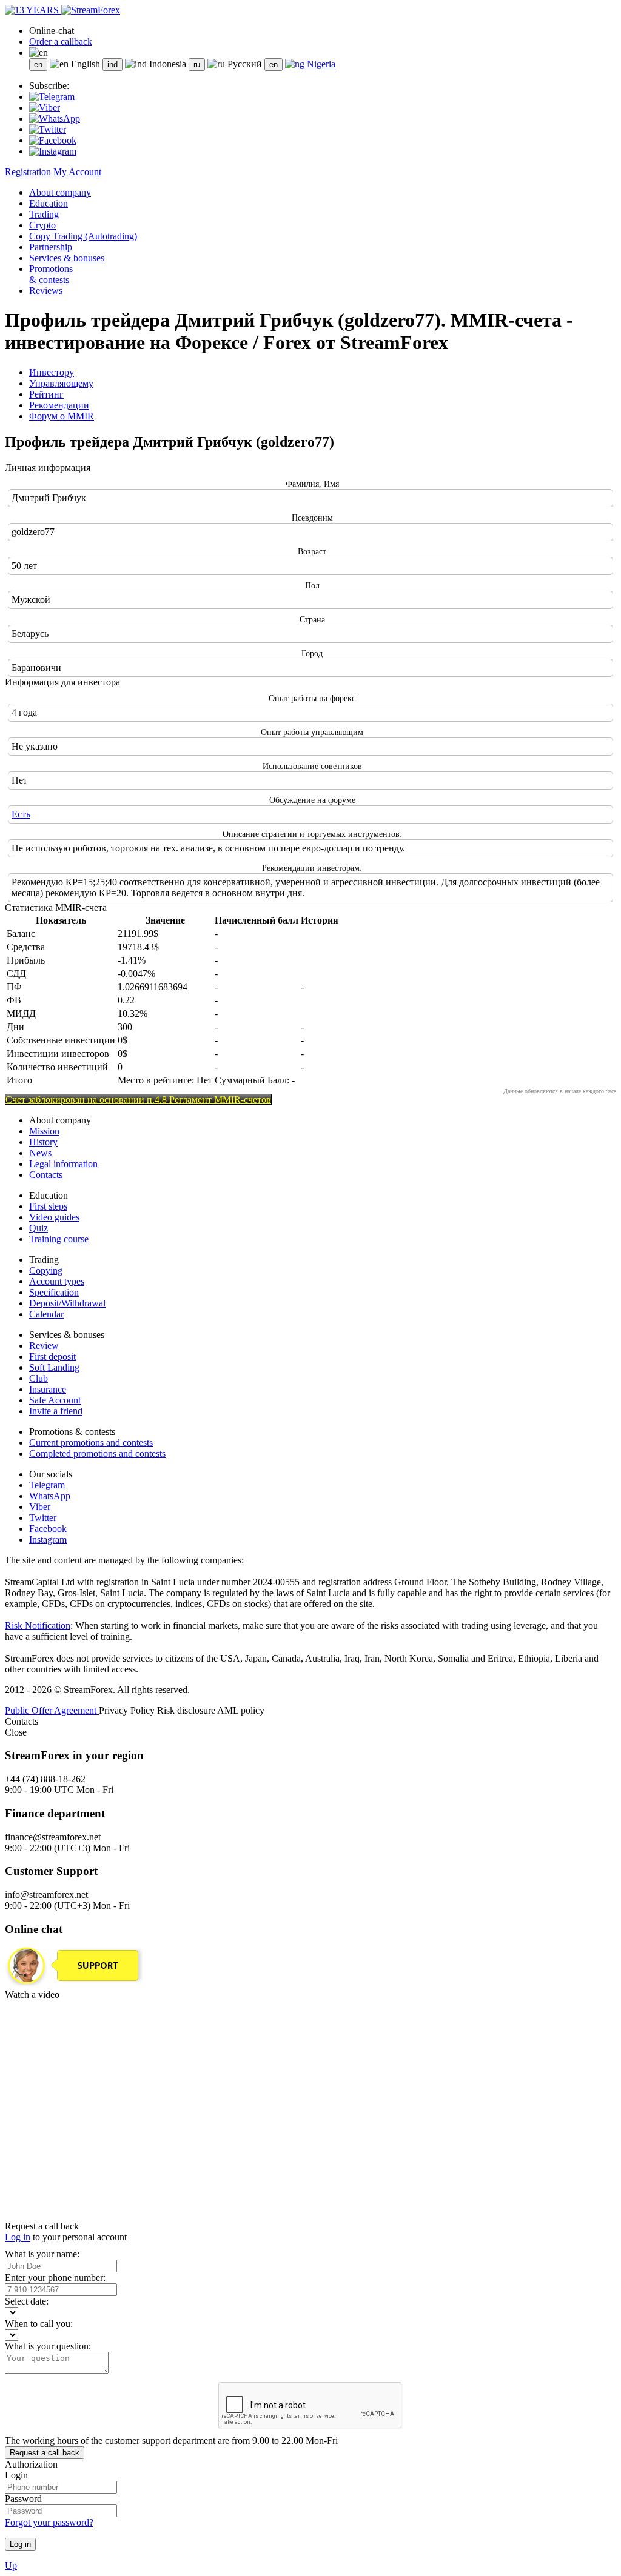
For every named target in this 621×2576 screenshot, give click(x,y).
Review (44, 1346)
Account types (57, 1281)
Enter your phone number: (55, 2278)
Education (49, 203)
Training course (59, 1239)
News (40, 1153)
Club (39, 1378)
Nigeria (320, 64)
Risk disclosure (187, 1710)
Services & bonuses (67, 258)
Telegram (47, 1485)
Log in (18, 2237)
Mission (44, 1131)
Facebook (48, 1529)
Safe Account (55, 1400)
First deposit (52, 1356)
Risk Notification (38, 1626)
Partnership (51, 247)
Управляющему (61, 383)
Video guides (54, 1217)
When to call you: (39, 2324)
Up (11, 2565)
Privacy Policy (128, 1710)
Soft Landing (54, 1367)
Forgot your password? (49, 2522)
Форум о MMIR (62, 416)
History (43, 1142)
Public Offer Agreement (52, 1710)
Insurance (48, 1389)
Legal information (63, 1164)
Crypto (42, 225)
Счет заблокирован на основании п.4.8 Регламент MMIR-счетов (138, 1100)
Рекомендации (59, 405)
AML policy (241, 1710)
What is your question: (48, 2346)
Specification (54, 1292)
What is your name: (42, 2254)
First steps (48, 1206)
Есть (21, 814)
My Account (77, 172)
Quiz (39, 1228)
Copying (46, 1270)
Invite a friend (56, 1411)
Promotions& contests (51, 274)
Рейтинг (46, 394)
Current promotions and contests (91, 1443)
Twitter (43, 1518)
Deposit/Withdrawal (67, 1303)
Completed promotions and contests (97, 1453)
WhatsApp (50, 1496)
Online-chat (52, 31)
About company (60, 192)
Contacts (46, 1175)
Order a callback (61, 42)
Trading (44, 214)
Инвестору (52, 372)
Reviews (46, 291)
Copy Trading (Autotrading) (83, 236)
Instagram (48, 1539)
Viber (40, 1507)
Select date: (27, 2301)
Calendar (46, 1314)
